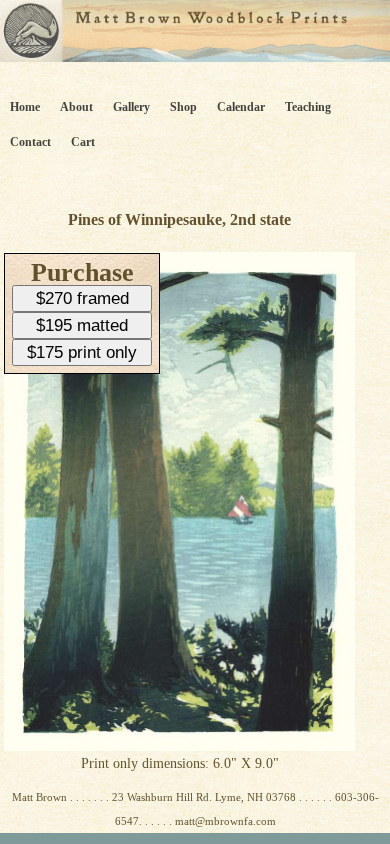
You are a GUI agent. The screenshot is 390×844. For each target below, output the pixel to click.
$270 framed (82, 298)
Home (25, 107)
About (76, 107)
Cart (83, 142)
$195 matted (82, 325)
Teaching (308, 107)
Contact (30, 142)
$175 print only (82, 352)
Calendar (241, 107)
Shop (183, 107)
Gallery (131, 107)
